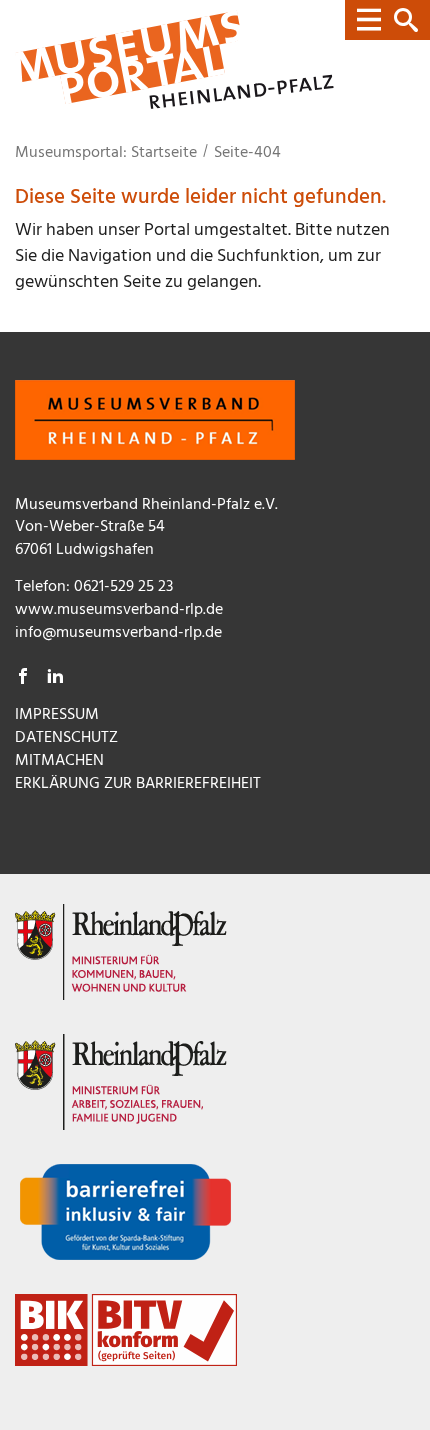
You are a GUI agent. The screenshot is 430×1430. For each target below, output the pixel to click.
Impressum (57, 715)
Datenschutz (66, 738)
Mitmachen (59, 761)
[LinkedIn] (55, 679)
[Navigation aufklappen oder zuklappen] (387, 20)
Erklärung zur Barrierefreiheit (138, 784)
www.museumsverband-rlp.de (119, 610)
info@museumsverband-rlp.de (118, 633)
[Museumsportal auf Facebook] (23, 679)
